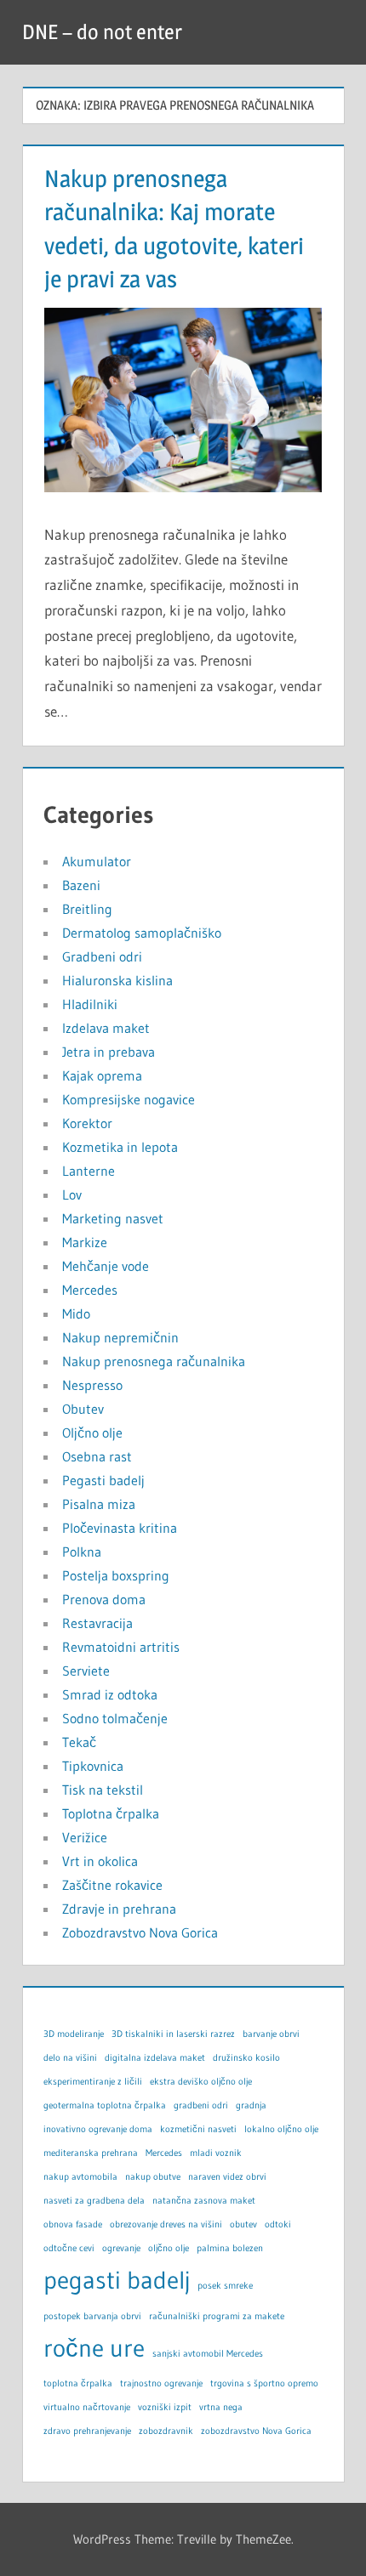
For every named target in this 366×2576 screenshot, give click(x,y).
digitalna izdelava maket (155, 2058)
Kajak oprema (102, 1075)
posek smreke (225, 2286)
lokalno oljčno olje (281, 2129)
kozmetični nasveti (198, 2129)
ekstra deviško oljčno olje (201, 2082)
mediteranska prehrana (91, 2153)
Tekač (79, 1742)
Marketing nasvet (113, 1218)
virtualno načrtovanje (87, 2407)
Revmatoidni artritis (121, 1647)
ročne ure (94, 2348)
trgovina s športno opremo (264, 2383)
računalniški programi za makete (217, 2316)
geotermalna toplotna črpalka (105, 2105)
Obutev (83, 1409)
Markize (85, 1242)
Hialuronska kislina (117, 980)
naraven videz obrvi (227, 2177)
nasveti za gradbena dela (94, 2201)
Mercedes (90, 1290)
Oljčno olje (92, 1433)
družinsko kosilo (246, 2058)
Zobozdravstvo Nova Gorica (140, 1932)
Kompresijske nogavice (129, 1099)
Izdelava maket (106, 1028)
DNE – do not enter (102, 32)
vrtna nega (221, 2407)
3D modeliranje (74, 2034)
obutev (243, 2224)
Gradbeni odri (102, 956)
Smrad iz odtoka (110, 1694)
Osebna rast (97, 1456)
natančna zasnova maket (204, 2201)
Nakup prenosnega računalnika (154, 1361)
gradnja (251, 2105)
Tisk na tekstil (103, 1790)
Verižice (85, 1837)
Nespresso (92, 1385)
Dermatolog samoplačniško (142, 933)
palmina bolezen (230, 2248)
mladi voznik (216, 2153)
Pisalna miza (99, 1504)
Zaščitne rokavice (112, 1885)
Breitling (87, 909)
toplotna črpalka (78, 2383)
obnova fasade (73, 2224)
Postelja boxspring (116, 1575)
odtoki (278, 2224)
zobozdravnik (166, 2431)
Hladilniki (90, 1004)
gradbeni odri (201, 2105)
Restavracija (97, 1623)
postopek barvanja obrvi (92, 2316)
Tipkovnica (93, 1766)
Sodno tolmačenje (115, 1718)
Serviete (86, 1671)
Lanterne (89, 1171)
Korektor (87, 1123)
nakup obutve (153, 2177)
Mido (76, 1314)
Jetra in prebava (109, 1052)
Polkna (82, 1552)
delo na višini (70, 2058)
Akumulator (97, 861)
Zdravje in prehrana (119, 1909)
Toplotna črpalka (111, 1813)
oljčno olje (169, 2248)
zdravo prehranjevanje (87, 2431)
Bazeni (81, 885)
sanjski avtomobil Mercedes (208, 2354)
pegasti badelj (117, 2280)
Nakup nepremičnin (120, 1337)
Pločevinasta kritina (120, 1528)
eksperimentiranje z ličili (93, 2082)
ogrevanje (121, 2248)
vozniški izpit (165, 2407)
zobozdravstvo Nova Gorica (256, 2431)
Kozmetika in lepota (120, 1147)
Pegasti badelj (103, 1480)
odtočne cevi (69, 2248)
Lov (72, 1194)
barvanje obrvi (271, 2034)
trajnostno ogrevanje (161, 2383)
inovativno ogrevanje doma (98, 2129)
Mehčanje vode (106, 1266)
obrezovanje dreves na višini (166, 2224)
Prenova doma (104, 1599)
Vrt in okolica (100, 1861)
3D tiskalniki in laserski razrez (173, 2034)
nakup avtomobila (80, 2177)
